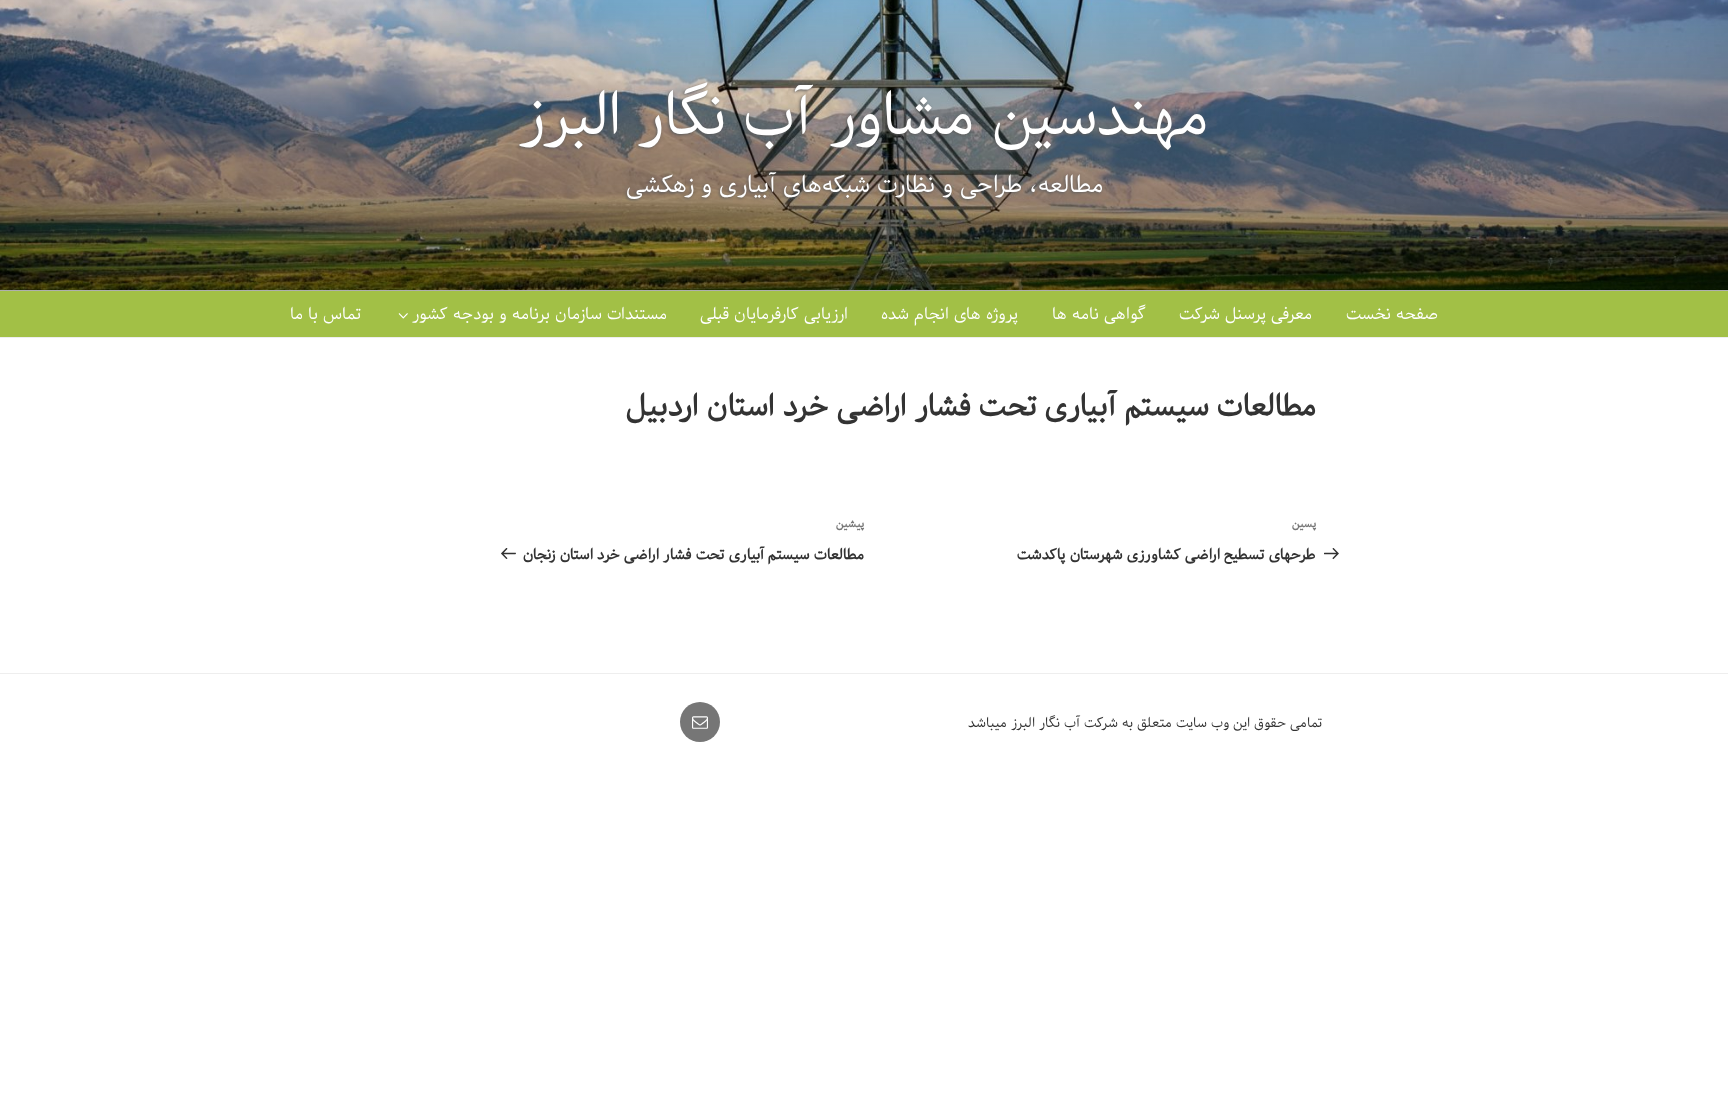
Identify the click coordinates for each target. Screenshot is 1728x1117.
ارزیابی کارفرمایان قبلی (774, 314)
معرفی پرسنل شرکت (1245, 314)
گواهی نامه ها (1099, 314)
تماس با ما (325, 314)
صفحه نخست (1392, 314)
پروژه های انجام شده (949, 314)
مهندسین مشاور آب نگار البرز (864, 117)
